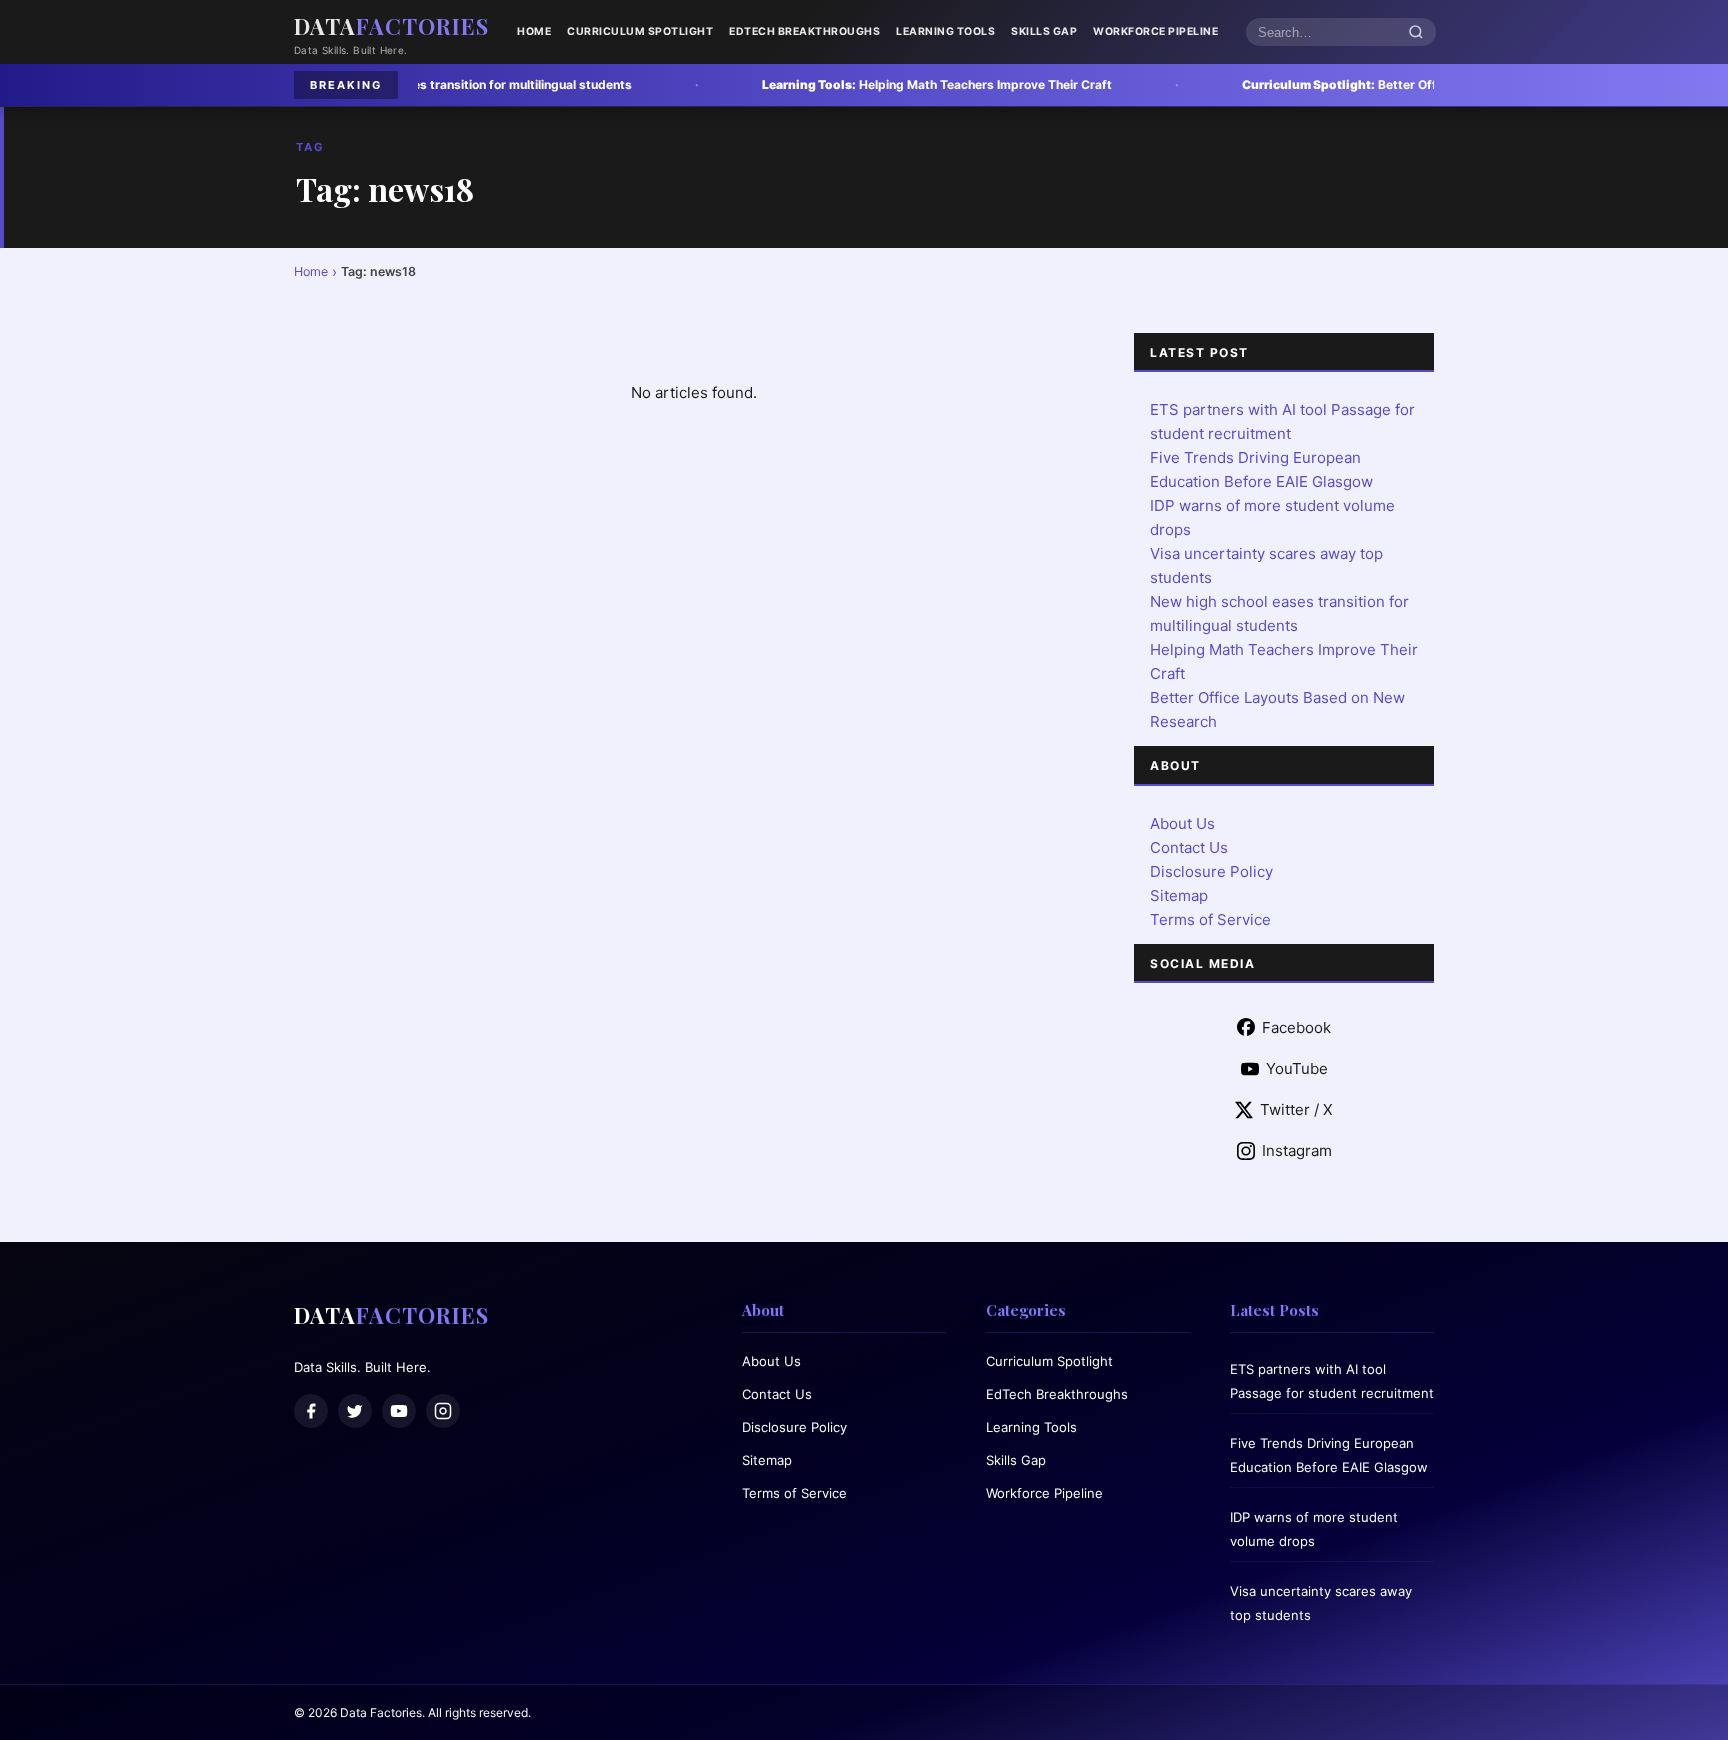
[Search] (1416, 32)
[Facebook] (311, 1411)
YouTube (1297, 1068)
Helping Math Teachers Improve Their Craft (830, 84)
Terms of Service (1210, 919)
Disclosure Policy (1211, 871)
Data (391, 26)
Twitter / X (1296, 1109)
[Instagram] (443, 1411)
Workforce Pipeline (1155, 31)
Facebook (1296, 1027)
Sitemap (1179, 895)
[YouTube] (399, 1411)
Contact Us (1189, 847)
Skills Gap (1044, 31)
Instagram (1297, 1150)
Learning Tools (945, 31)
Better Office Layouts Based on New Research (1338, 84)
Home (534, 31)
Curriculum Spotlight (640, 31)
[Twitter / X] (355, 1411)
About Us (1182, 823)
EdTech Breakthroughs (804, 31)
